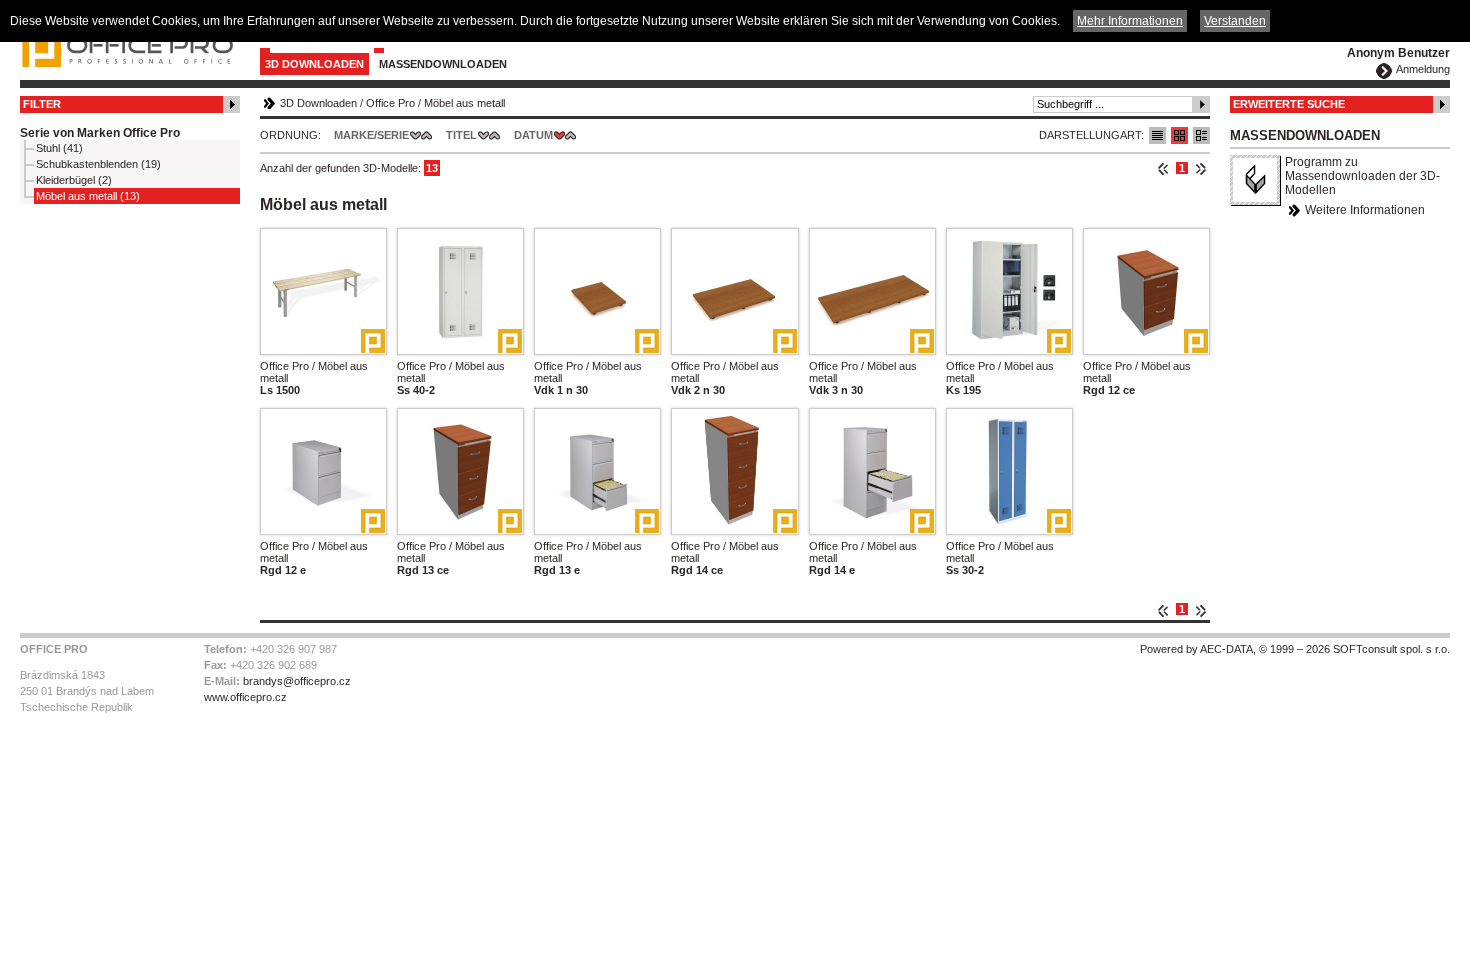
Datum (533, 135)
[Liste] (1157, 135)
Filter (42, 104)
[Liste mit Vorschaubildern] (1179, 135)
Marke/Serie (371, 135)
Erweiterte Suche (1289, 104)
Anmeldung (1423, 69)
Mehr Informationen (1130, 21)
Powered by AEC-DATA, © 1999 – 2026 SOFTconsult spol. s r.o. (1295, 649)
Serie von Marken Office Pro (100, 133)
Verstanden (1235, 21)
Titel (461, 135)
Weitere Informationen (1365, 210)
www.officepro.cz (245, 697)
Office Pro (390, 103)
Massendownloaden (443, 64)
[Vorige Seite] (1163, 168)
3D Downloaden (314, 64)
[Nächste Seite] (1200, 168)
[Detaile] (1201, 135)
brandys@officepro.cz (297, 681)
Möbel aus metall (464, 103)
